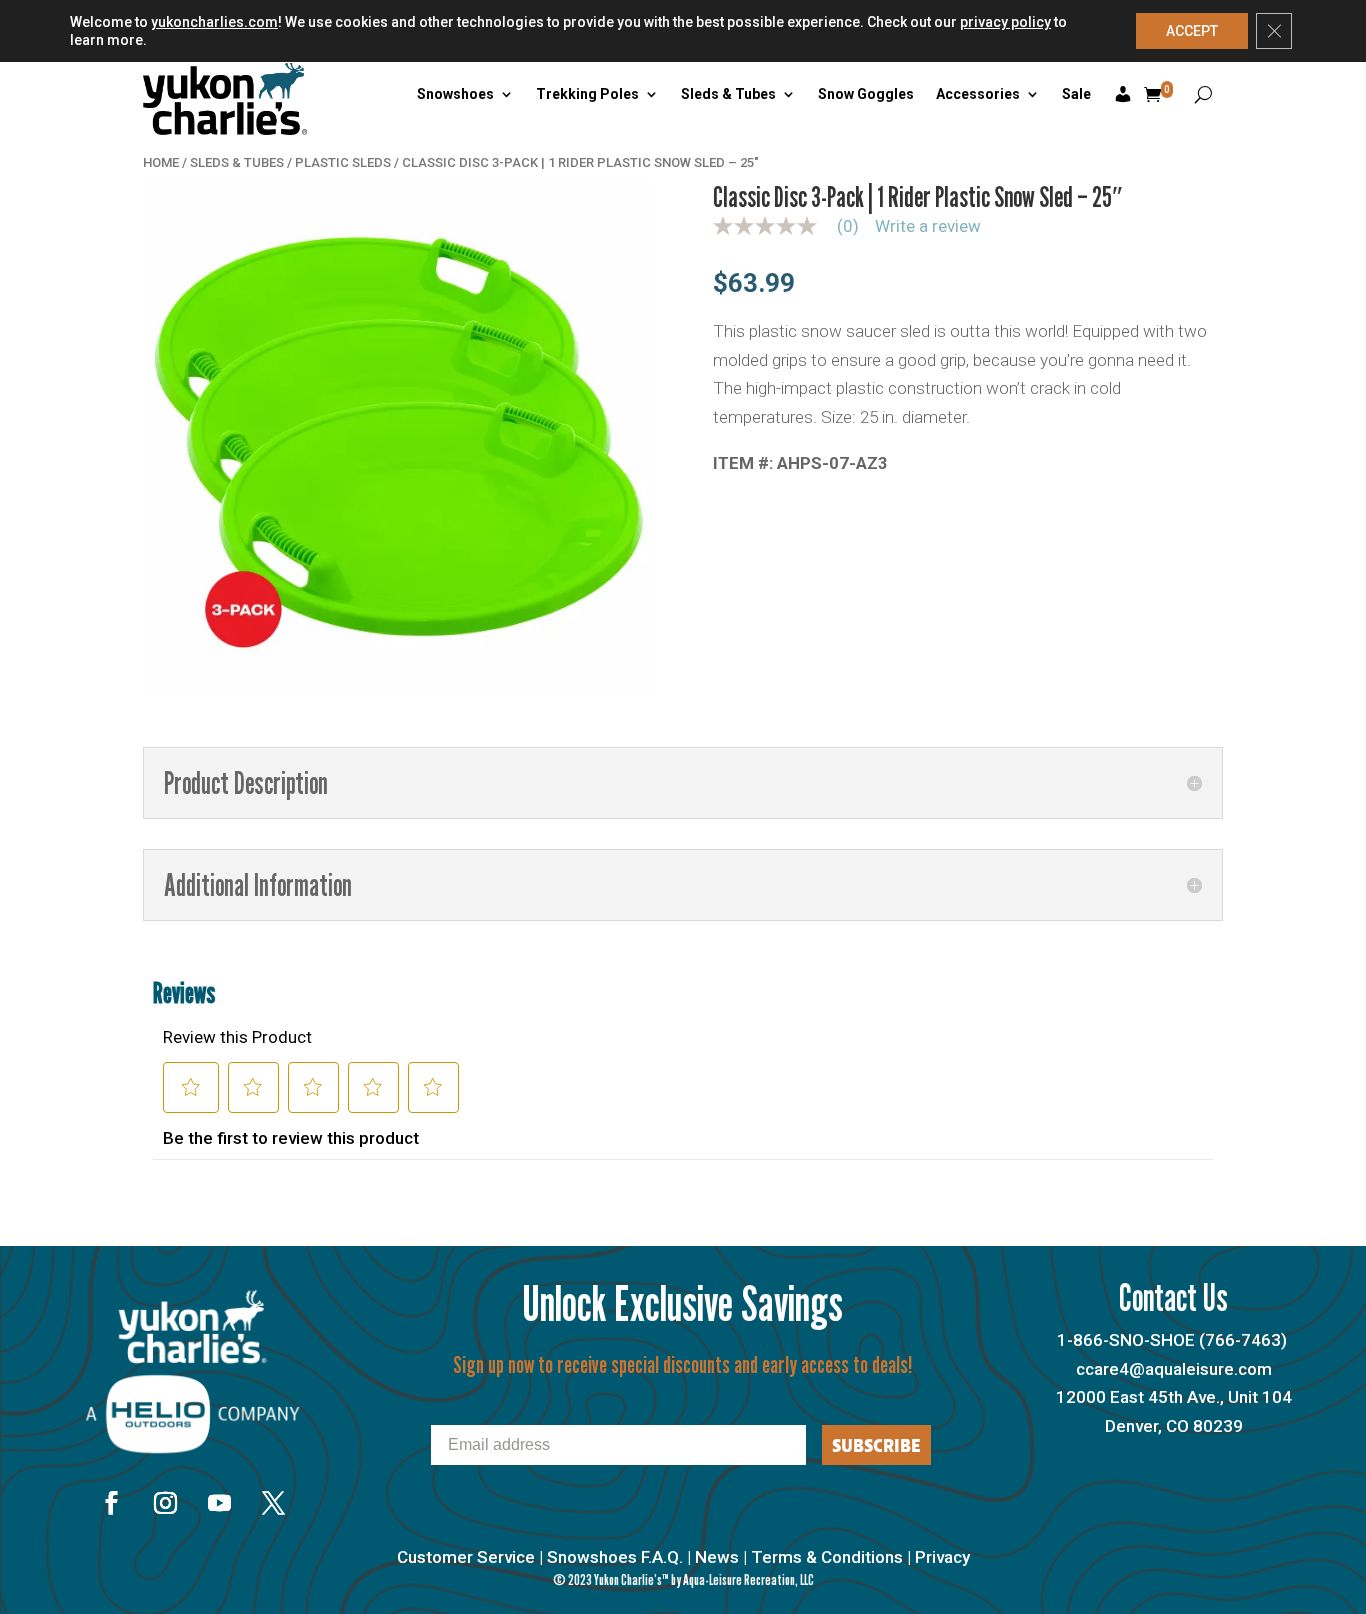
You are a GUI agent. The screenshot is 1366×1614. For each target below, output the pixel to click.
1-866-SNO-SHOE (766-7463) (1172, 1340)
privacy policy (1005, 22)
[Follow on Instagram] (165, 1503)
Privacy (942, 1557)
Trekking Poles (587, 94)
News (717, 1557)
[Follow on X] (273, 1503)
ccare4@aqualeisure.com (1174, 1369)
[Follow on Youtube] (219, 1503)
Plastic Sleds (343, 162)
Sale (1076, 94)
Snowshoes (455, 94)
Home (161, 162)
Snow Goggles (866, 94)
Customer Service (466, 1557)
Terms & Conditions (827, 1557)
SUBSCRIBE (876, 1445)
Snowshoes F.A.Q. (615, 1557)
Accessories (978, 94)
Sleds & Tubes (728, 94)
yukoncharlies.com (214, 22)
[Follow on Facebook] (111, 1503)
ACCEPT (1192, 31)
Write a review (928, 226)
